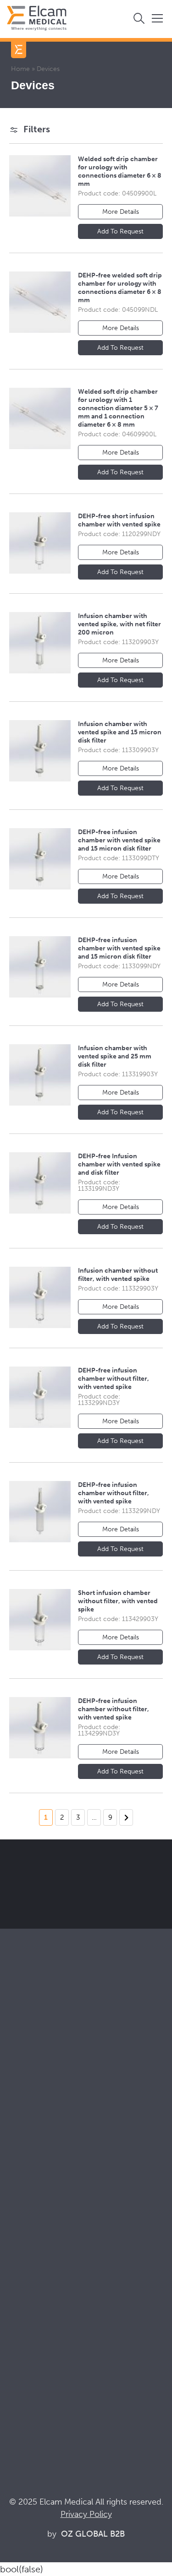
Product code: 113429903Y (118, 1619)
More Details (121, 212)
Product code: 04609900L (117, 434)
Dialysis (18, 2152)
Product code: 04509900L (117, 193)
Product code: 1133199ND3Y (99, 1185)
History (17, 2297)
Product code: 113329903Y (118, 1288)
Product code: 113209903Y (118, 642)
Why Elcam (24, 2223)
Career (17, 2285)
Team (14, 2273)
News (15, 2393)
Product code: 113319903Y (118, 1074)
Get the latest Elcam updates (83, 1908)
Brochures (23, 2344)
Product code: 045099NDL (118, 310)
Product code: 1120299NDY (119, 534)
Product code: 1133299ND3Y (99, 1400)
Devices (19, 2081)
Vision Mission (29, 2236)
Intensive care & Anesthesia (50, 2140)
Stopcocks (23, 2069)
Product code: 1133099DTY (119, 858)
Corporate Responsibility (46, 2248)
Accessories (25, 2094)
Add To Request (120, 231)
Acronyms (22, 2381)
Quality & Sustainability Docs (53, 2356)
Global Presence (33, 2260)
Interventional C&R (37, 2165)
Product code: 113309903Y (118, 750)
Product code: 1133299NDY (119, 1511)
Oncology (22, 2177)
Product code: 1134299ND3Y (99, 1730)
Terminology (26, 2368)
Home (20, 69)
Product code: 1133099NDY (119, 966)
